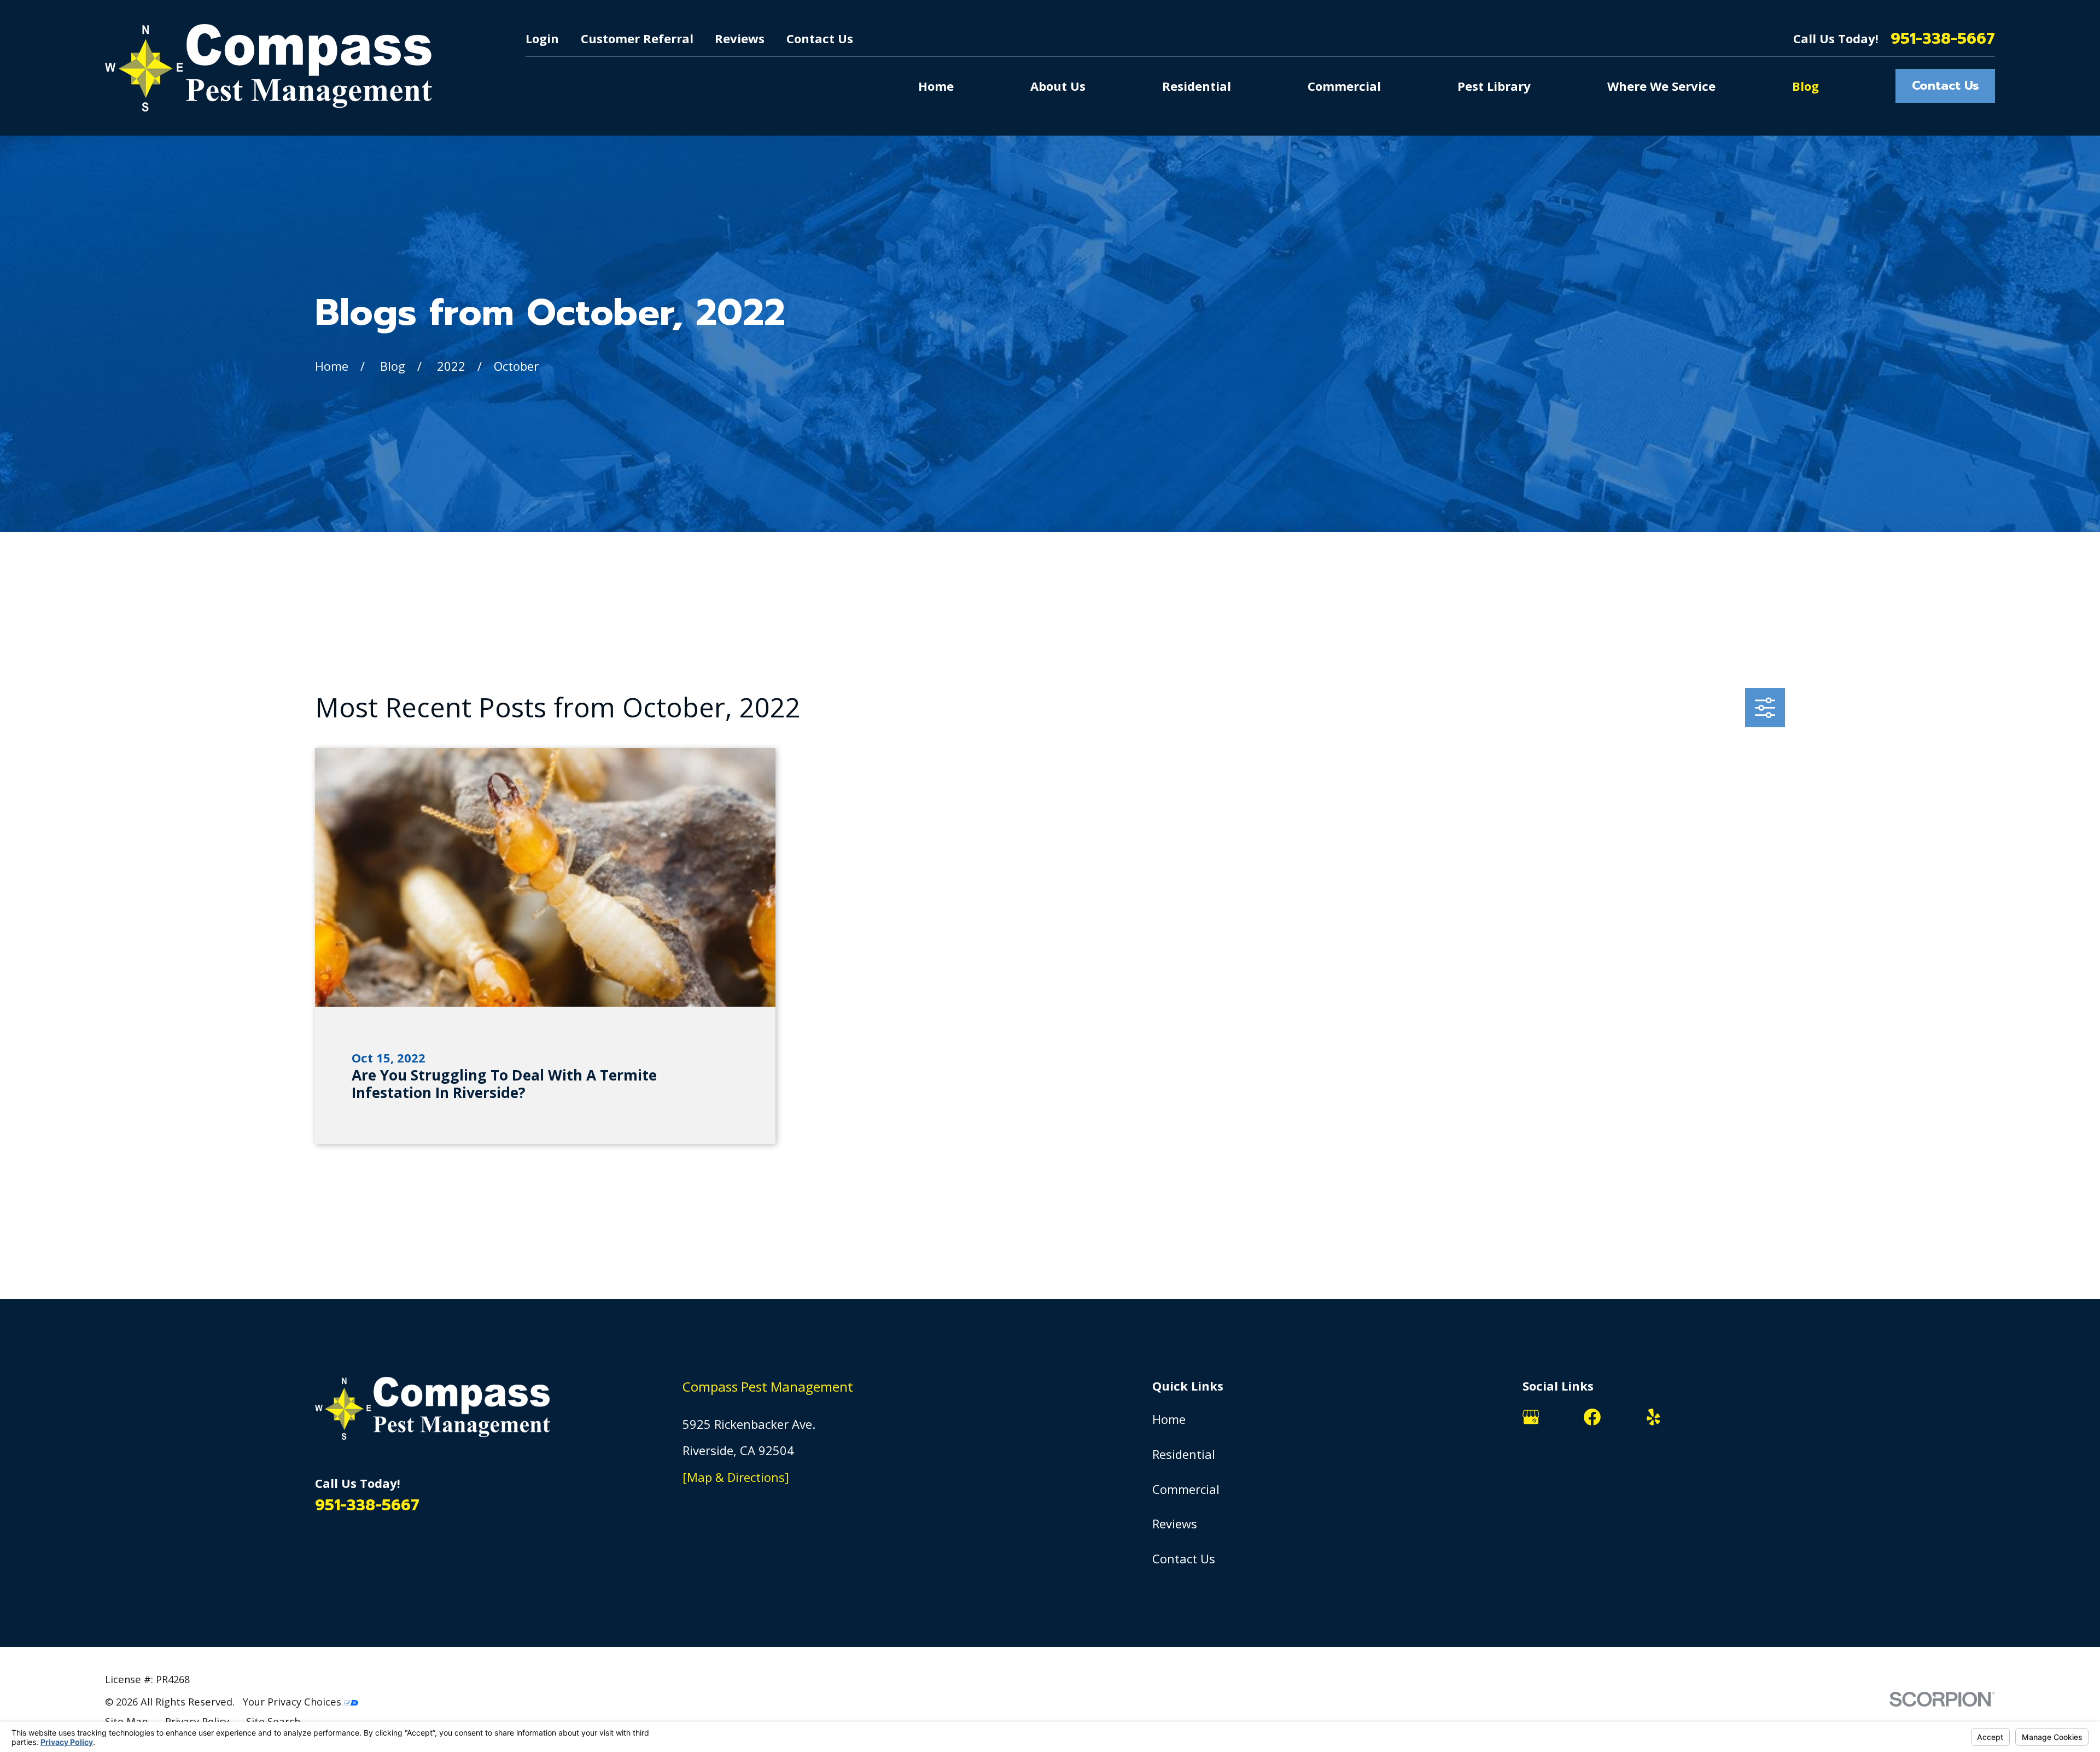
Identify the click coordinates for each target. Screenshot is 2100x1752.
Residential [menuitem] (1197, 86)
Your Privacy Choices (293, 1701)
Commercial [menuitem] (1344, 86)
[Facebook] (1592, 1417)
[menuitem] (127, 1721)
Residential (1184, 1454)
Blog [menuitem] (1806, 86)
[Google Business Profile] (1531, 1417)
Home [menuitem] (936, 86)
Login (542, 38)
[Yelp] (1653, 1417)
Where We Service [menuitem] (1661, 86)
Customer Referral (637, 38)
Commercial (1186, 1489)
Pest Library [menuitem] (1494, 86)
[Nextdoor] (1715, 1417)
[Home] (269, 68)
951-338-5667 (1943, 39)
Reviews (740, 38)
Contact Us (820, 38)
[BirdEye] (1777, 1417)
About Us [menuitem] (1058, 86)
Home (1169, 1419)
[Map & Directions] (736, 1477)
